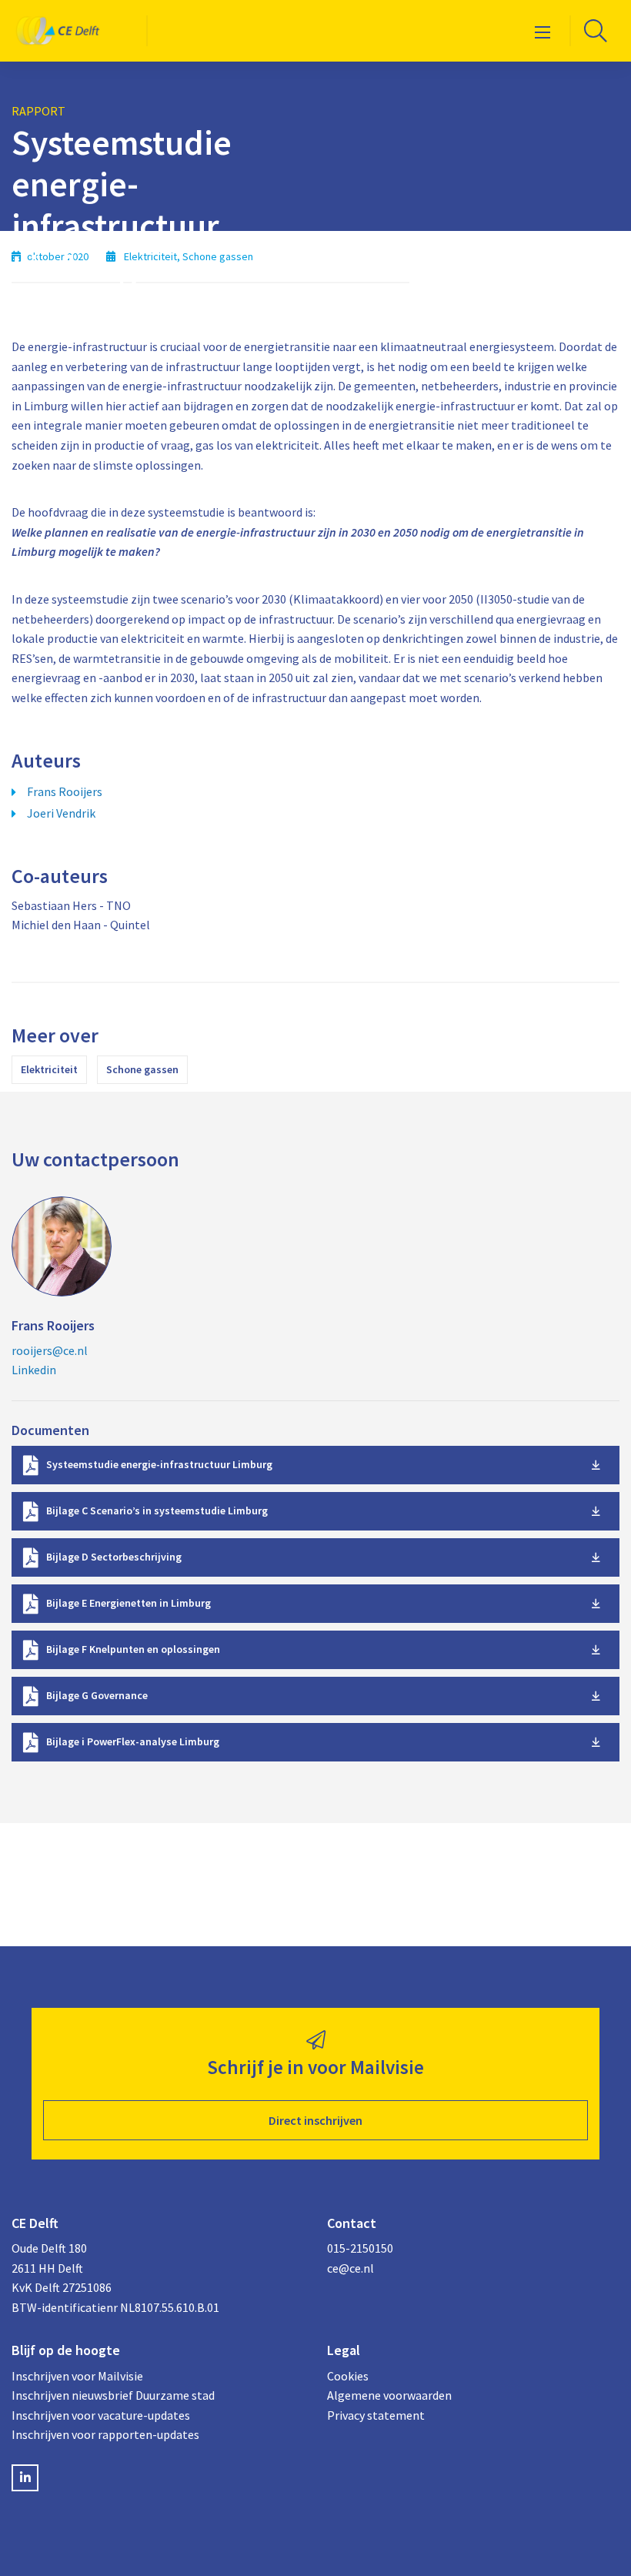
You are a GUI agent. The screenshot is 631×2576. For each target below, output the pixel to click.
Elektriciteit (49, 1069)
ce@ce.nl (351, 2268)
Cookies (348, 2376)
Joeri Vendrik (61, 813)
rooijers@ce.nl (50, 1350)
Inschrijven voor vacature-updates (101, 2415)
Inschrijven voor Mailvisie (77, 2376)
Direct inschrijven (315, 2120)
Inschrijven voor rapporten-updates (105, 2434)
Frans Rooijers (65, 791)
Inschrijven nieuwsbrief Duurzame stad (113, 2395)
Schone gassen (142, 1069)
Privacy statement (376, 2415)
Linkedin (34, 1370)
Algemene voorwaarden (389, 2395)
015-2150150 (360, 2248)
